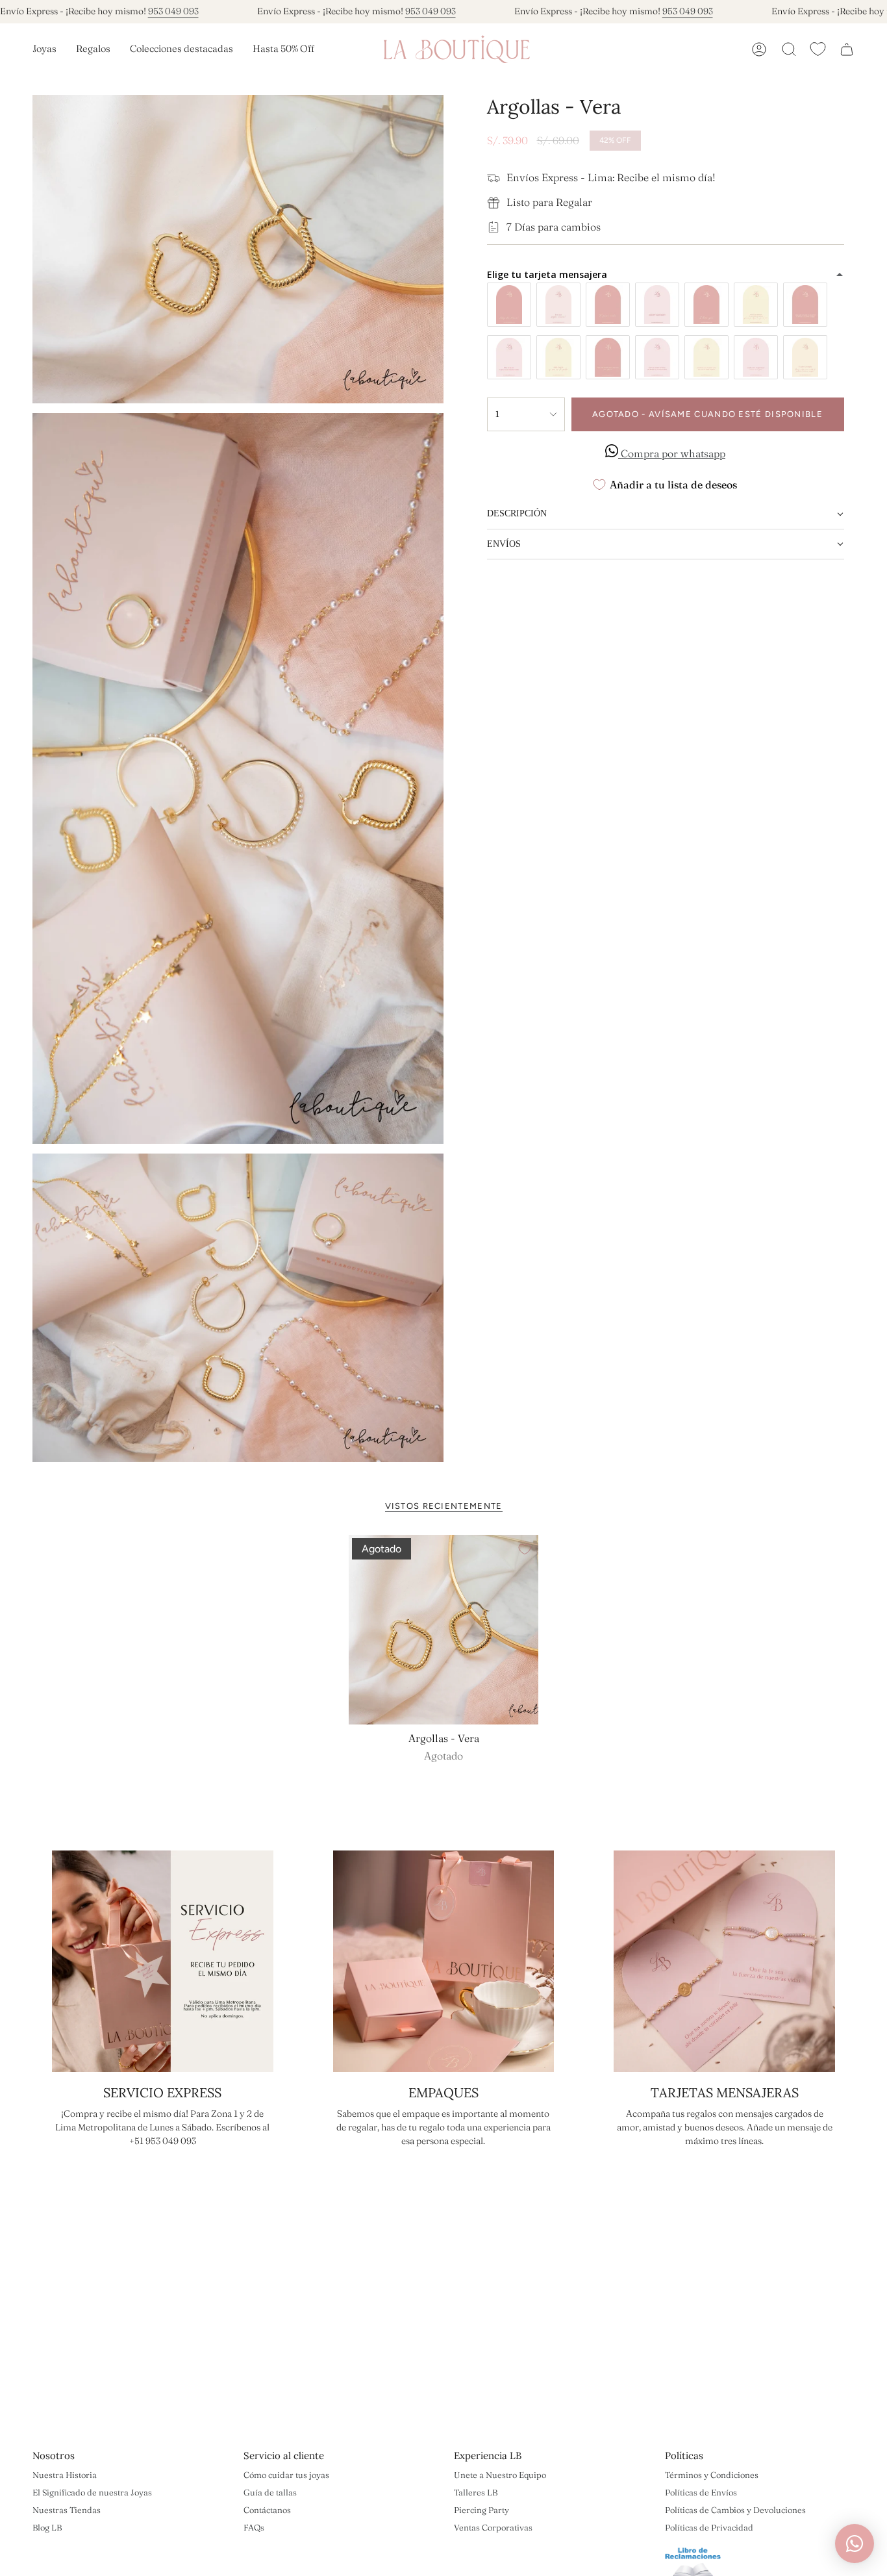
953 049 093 (173, 11)
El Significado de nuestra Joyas (92, 2492)
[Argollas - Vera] (444, 1630)
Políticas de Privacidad (709, 2527)
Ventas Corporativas (493, 2527)
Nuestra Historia (65, 2475)
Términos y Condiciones (712, 2475)
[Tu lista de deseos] (818, 49)
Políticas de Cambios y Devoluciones (735, 2510)
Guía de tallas (270, 2492)
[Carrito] (847, 49)
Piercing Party (481, 2510)
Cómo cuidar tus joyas (286, 2475)
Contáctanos (267, 2510)
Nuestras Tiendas (67, 2510)
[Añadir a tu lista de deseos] (525, 1549)
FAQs (254, 2527)
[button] (44, 49)
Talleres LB (476, 2492)
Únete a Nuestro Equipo (500, 2475)
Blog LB (47, 2527)
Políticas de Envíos (701, 2492)
